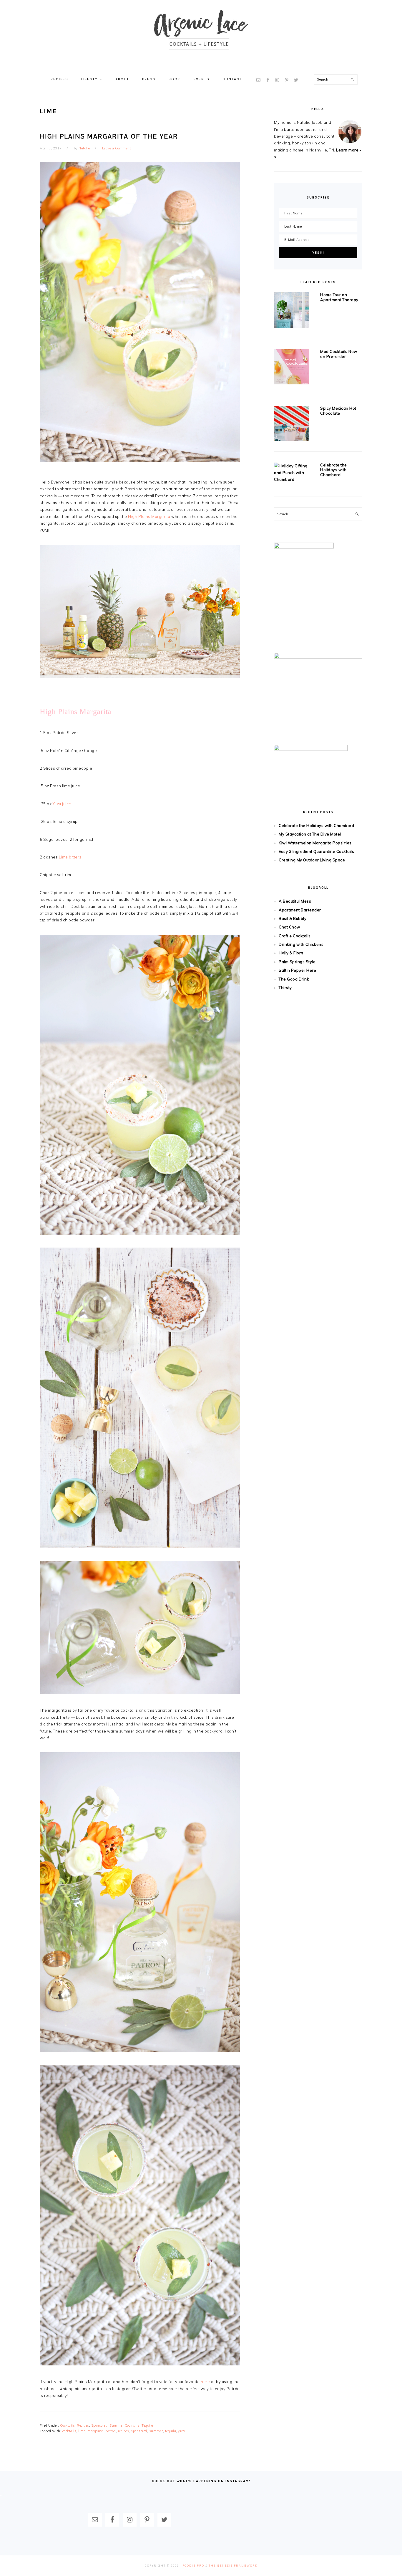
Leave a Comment (117, 148)
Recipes (83, 2425)
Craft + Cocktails (295, 936)
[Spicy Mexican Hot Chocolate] (292, 425)
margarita (95, 2431)
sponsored (139, 2431)
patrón (111, 2431)
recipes (124, 2431)
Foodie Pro (193, 2566)
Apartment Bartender (300, 910)
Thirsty (285, 988)
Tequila (147, 2425)
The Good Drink (294, 979)
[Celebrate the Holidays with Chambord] (292, 473)
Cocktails (68, 2425)
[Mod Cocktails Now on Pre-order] (292, 368)
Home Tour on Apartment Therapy (339, 297)
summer (156, 2431)
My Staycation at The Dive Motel (310, 834)
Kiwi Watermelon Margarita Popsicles (315, 843)
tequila (171, 2431)
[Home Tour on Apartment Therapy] (292, 311)
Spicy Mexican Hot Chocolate (338, 411)
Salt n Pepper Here (297, 970)
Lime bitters (70, 857)
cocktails (69, 2431)
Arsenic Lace (201, 35)
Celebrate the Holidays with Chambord (334, 470)
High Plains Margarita (150, 516)
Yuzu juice (62, 804)
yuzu (182, 2431)
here (206, 2382)
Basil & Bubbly (293, 918)
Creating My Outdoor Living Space (312, 860)
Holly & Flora (291, 953)
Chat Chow (289, 927)
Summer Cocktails (124, 2425)
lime (82, 2431)
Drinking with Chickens (301, 944)
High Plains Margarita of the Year (109, 136)
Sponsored (99, 2425)
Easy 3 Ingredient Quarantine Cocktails (316, 851)
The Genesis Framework (233, 2566)
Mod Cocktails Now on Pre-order (339, 354)
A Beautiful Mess (295, 901)
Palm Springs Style (297, 962)
